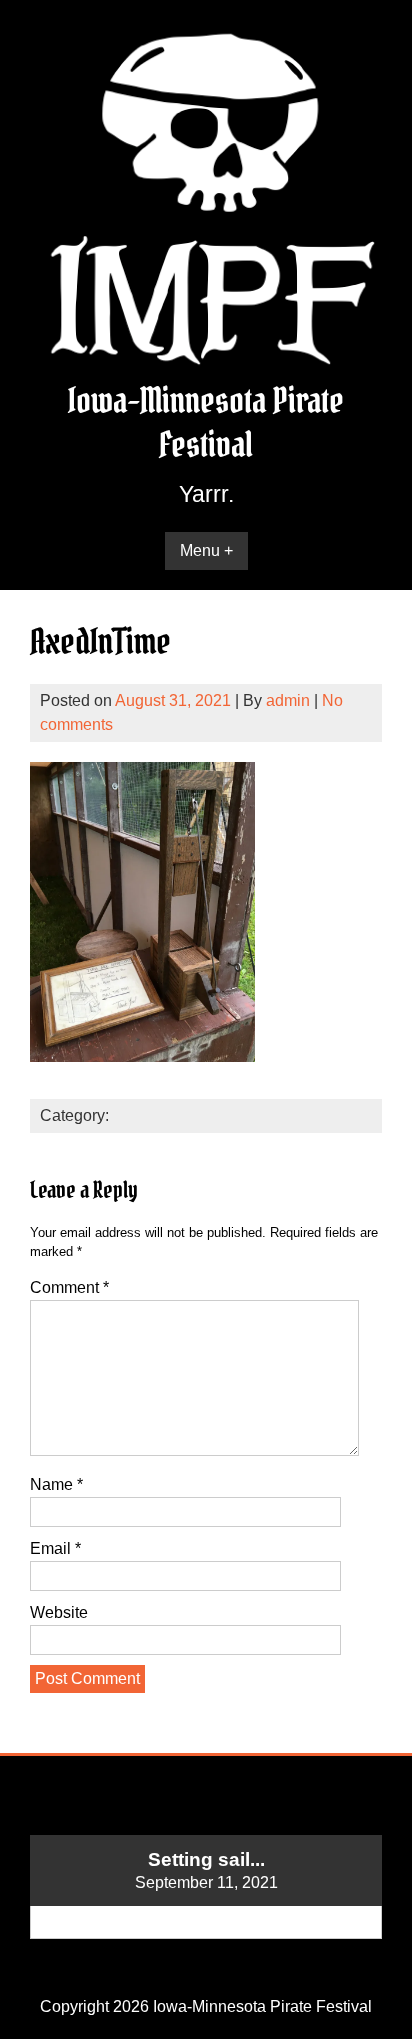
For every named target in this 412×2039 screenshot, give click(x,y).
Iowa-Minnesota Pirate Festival (206, 422)
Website (59, 1612)
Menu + (206, 550)
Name (56, 1484)
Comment (69, 1287)
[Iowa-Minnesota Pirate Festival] (206, 366)
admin (288, 700)
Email (55, 1548)
